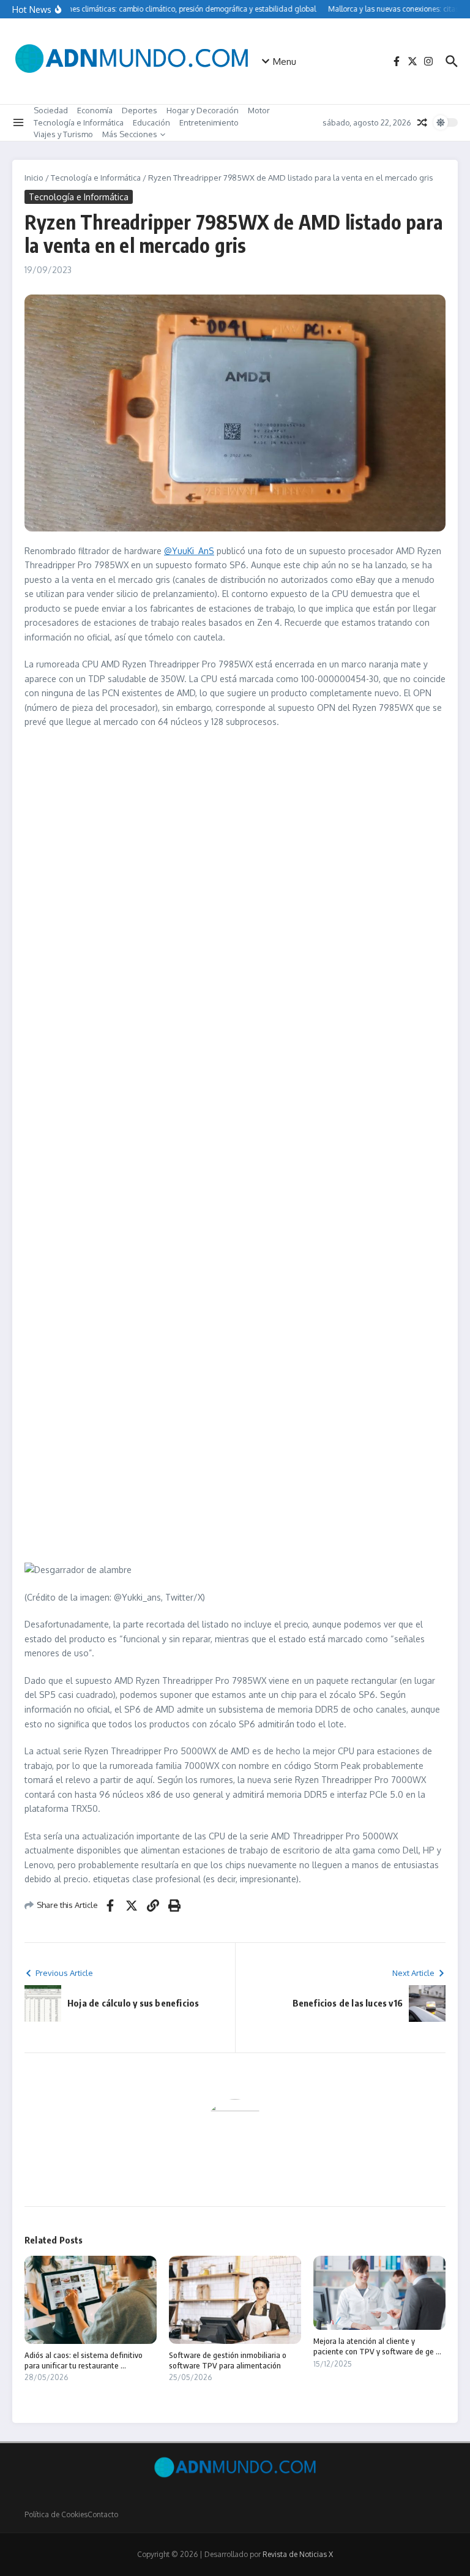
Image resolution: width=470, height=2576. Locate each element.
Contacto (103, 2514)
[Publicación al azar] (422, 122)
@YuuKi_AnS (189, 551)
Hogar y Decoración (203, 110)
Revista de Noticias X (298, 2554)
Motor (259, 110)
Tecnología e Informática (79, 122)
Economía (95, 110)
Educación (151, 122)
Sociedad (51, 110)
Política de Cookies (56, 2514)
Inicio (34, 178)
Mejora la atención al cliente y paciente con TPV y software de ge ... (377, 2346)
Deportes (140, 110)
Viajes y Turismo (63, 134)
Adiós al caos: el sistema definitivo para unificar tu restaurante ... (84, 2360)
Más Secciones (130, 134)
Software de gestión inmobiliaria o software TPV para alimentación (228, 2360)
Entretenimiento (209, 122)
